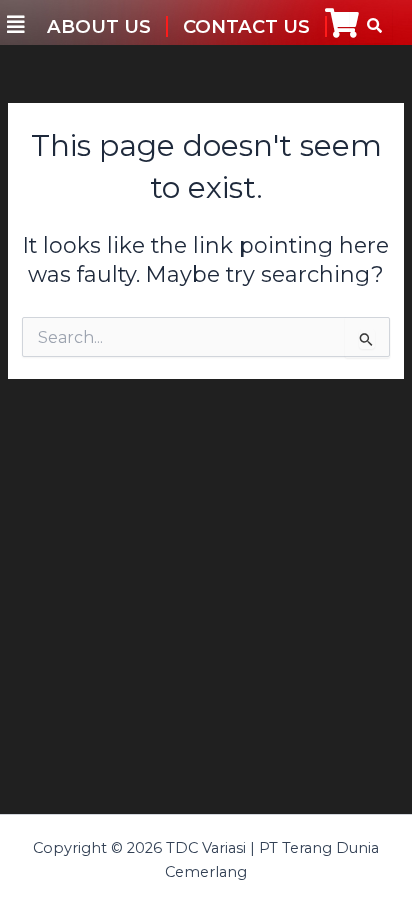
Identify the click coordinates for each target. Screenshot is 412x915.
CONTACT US (246, 26)
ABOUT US (99, 26)
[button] (16, 25)
